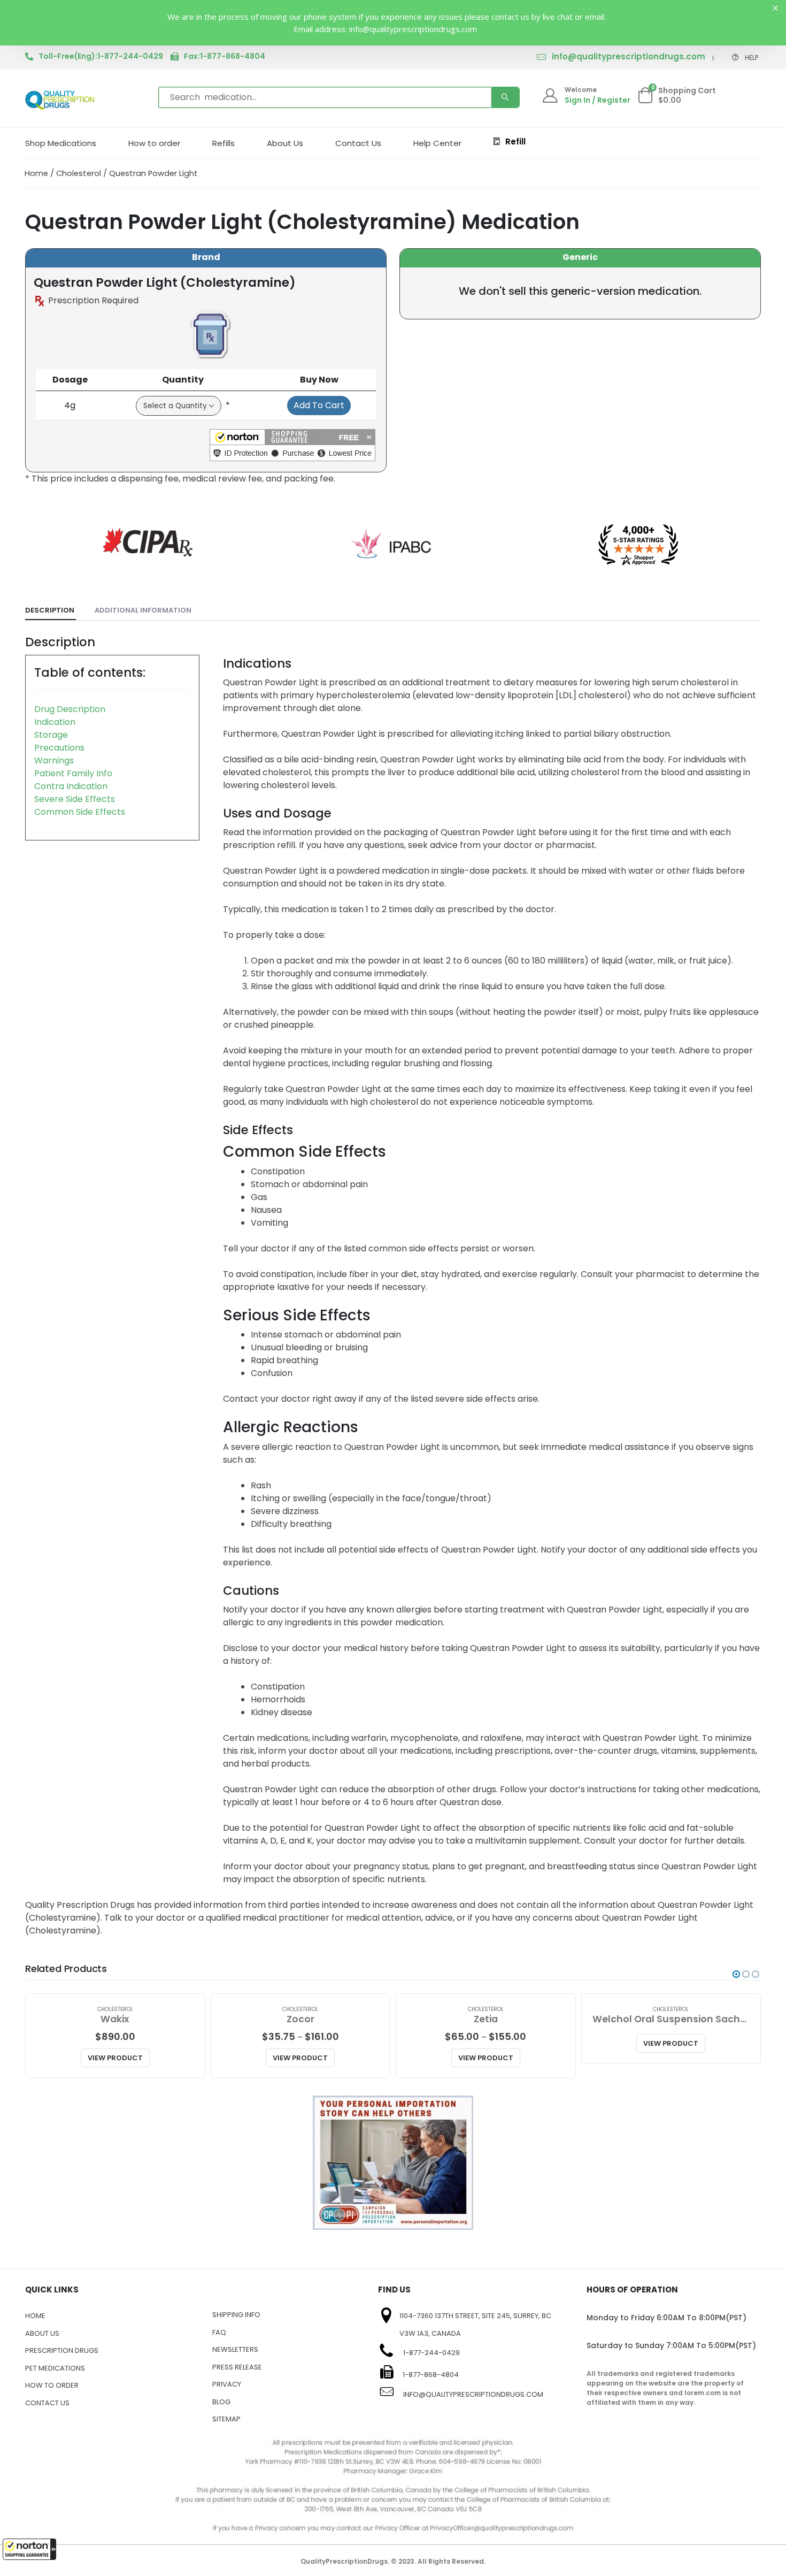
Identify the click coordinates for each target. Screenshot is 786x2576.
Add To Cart (319, 405)
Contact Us (358, 143)
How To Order (52, 2385)
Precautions (59, 748)
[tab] (51, 611)
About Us (285, 143)
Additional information (143, 610)
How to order (154, 143)
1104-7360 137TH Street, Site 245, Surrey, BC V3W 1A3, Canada (475, 2325)
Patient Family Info (73, 773)
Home (36, 173)
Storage (51, 735)
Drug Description (70, 709)
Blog (221, 2402)
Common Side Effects (80, 812)
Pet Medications (55, 2368)
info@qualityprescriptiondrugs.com (629, 56)
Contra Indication (71, 786)
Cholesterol (79, 173)
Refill (515, 142)
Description (50, 610)
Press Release (237, 2367)
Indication (55, 722)
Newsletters (235, 2349)
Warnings (54, 760)
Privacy (227, 2384)
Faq (219, 2332)
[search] (505, 97)
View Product (115, 2058)
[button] (29, 2549)
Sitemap (226, 2419)
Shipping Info (236, 2315)
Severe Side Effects (75, 799)
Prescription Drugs (62, 2350)
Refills (224, 143)
